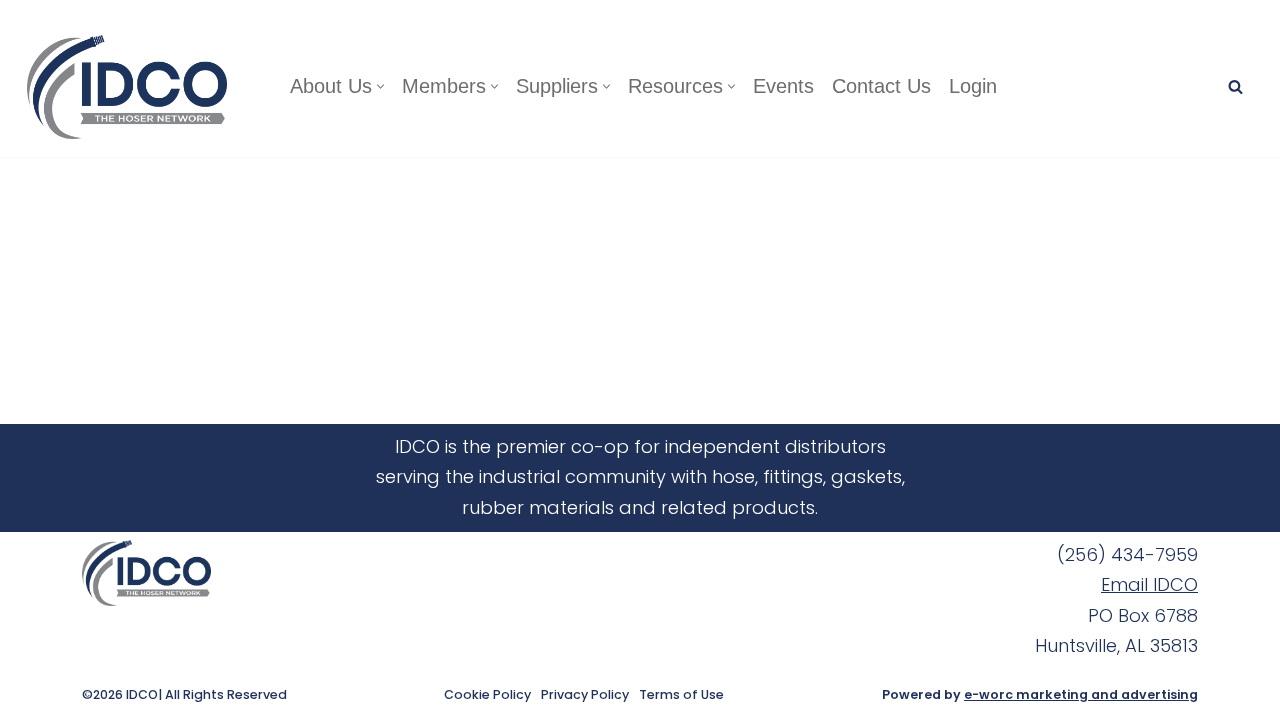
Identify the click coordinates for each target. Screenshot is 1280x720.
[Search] (1235, 86)
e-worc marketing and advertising (1081, 694)
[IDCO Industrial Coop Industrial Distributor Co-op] (132, 87)
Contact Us (881, 86)
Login (973, 86)
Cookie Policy (487, 695)
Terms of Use (681, 695)
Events (783, 86)
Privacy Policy (585, 695)
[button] (380, 86)
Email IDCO (1149, 584)
